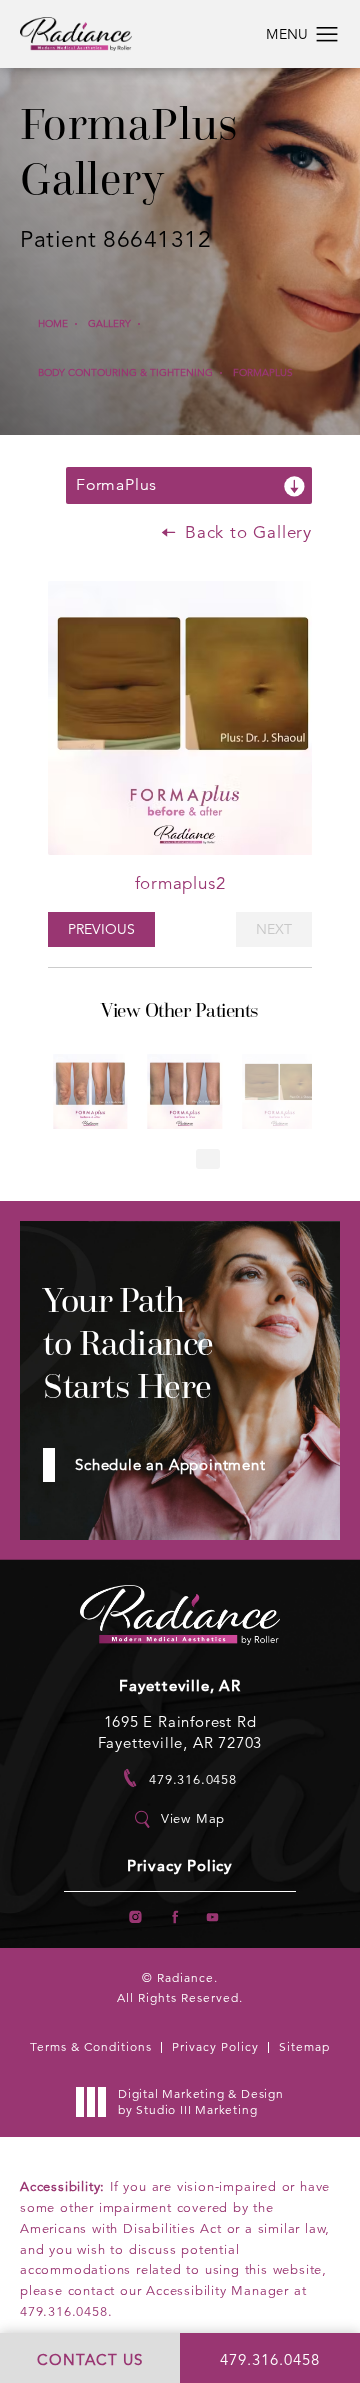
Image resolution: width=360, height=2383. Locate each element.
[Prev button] (152, 1159)
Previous (101, 929)
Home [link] (53, 323)
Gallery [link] (109, 323)
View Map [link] (193, 1819)
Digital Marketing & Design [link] (201, 2101)
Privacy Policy (180, 1866)
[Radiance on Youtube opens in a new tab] (212, 1916)
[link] (180, 1778)
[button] (327, 35)
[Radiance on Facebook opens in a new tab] (174, 1916)
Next (274, 929)
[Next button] (208, 1159)
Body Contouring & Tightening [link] (125, 372)
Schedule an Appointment (170, 1464)
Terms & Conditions (91, 2046)
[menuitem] (135, 1916)
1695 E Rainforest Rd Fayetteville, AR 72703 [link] (180, 1732)
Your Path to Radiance (128, 1343)
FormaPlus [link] (263, 372)
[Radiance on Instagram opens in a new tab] (135, 1916)
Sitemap (304, 2046)
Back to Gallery (245, 532)
